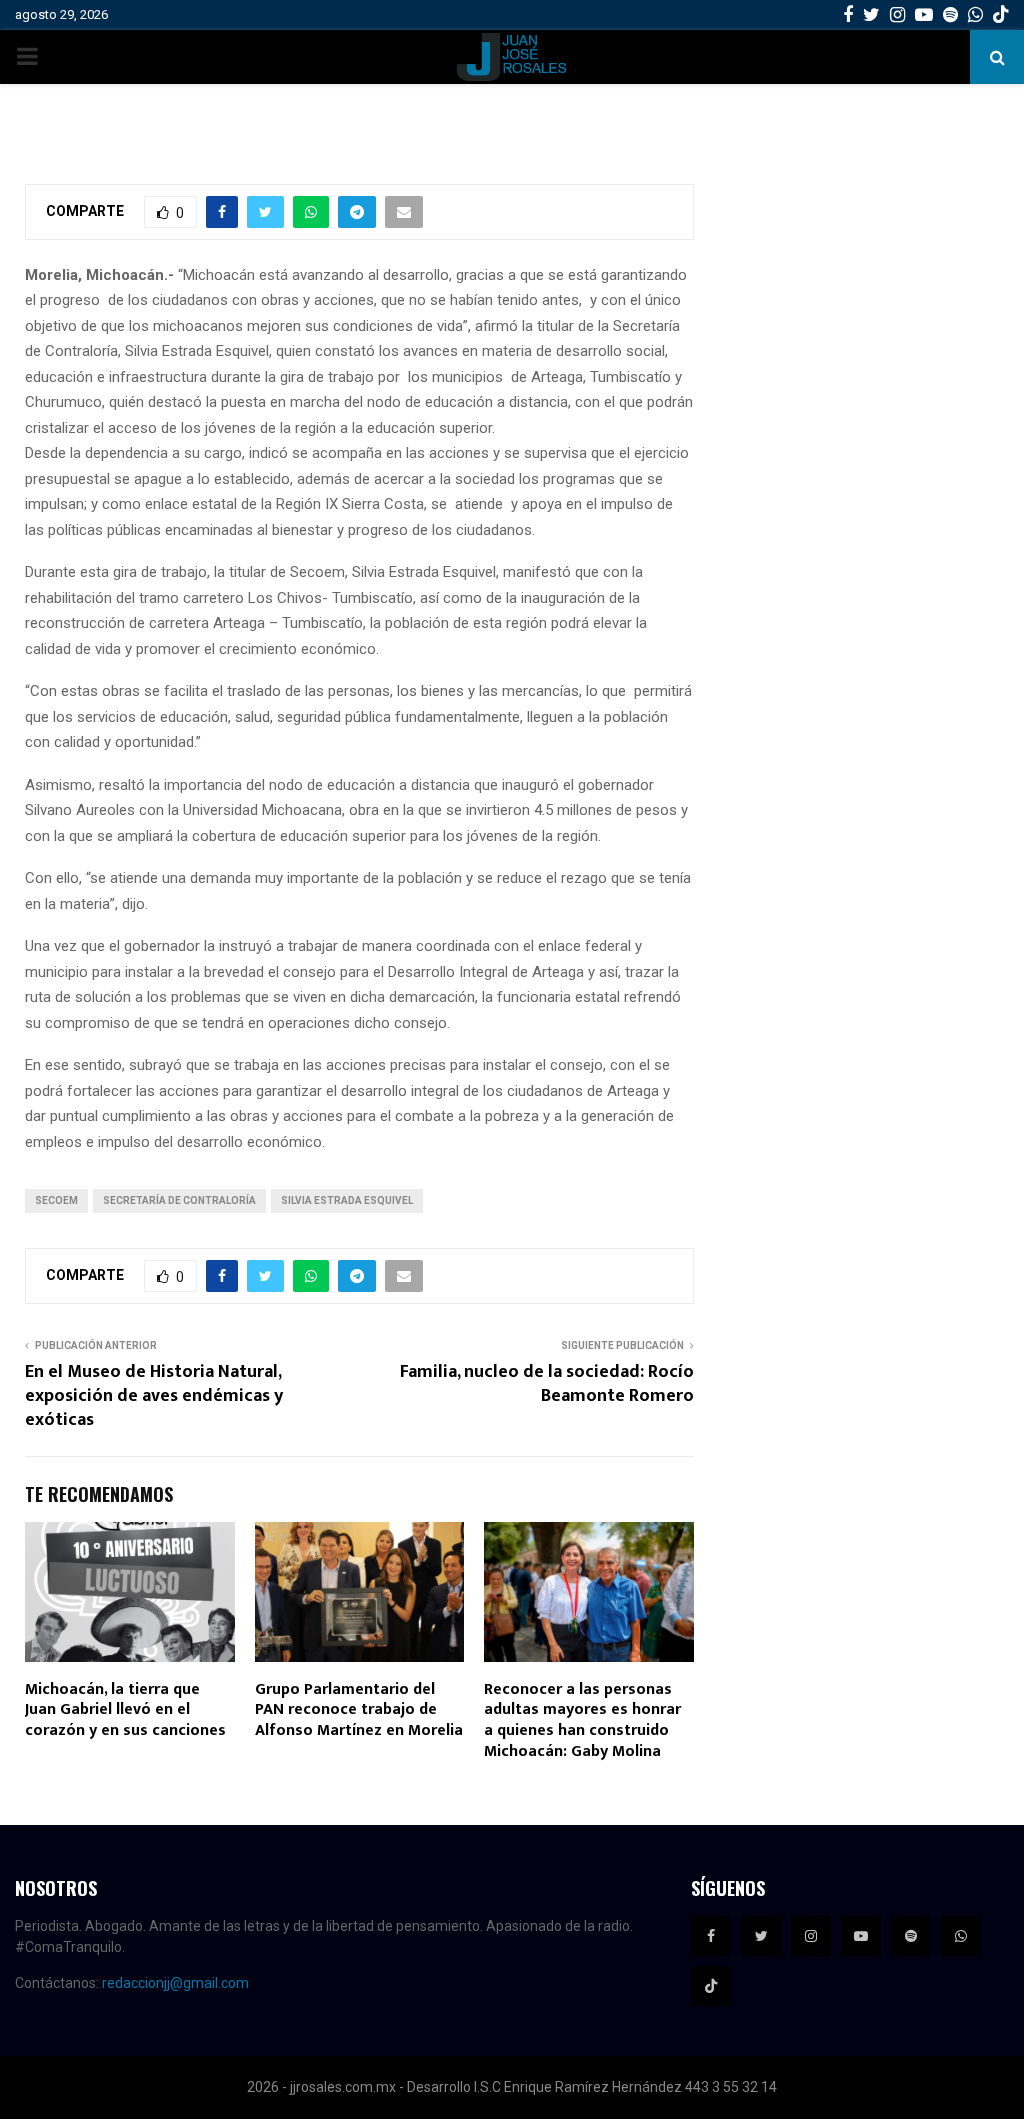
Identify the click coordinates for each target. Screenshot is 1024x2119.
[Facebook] (711, 1936)
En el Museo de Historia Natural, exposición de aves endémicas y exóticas (154, 1396)
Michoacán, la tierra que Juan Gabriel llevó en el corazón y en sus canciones (125, 1710)
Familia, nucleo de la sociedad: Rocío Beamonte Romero (547, 1384)
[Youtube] (861, 1936)
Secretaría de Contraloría (179, 1200)
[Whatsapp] (961, 1936)
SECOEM (56, 1200)
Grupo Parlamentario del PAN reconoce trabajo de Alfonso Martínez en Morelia (359, 1710)
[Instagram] (811, 1936)
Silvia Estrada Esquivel (347, 1200)
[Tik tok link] (1001, 15)
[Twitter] (761, 1936)
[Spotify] (911, 1936)
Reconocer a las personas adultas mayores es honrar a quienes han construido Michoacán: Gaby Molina (582, 1720)
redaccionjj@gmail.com (175, 1983)
